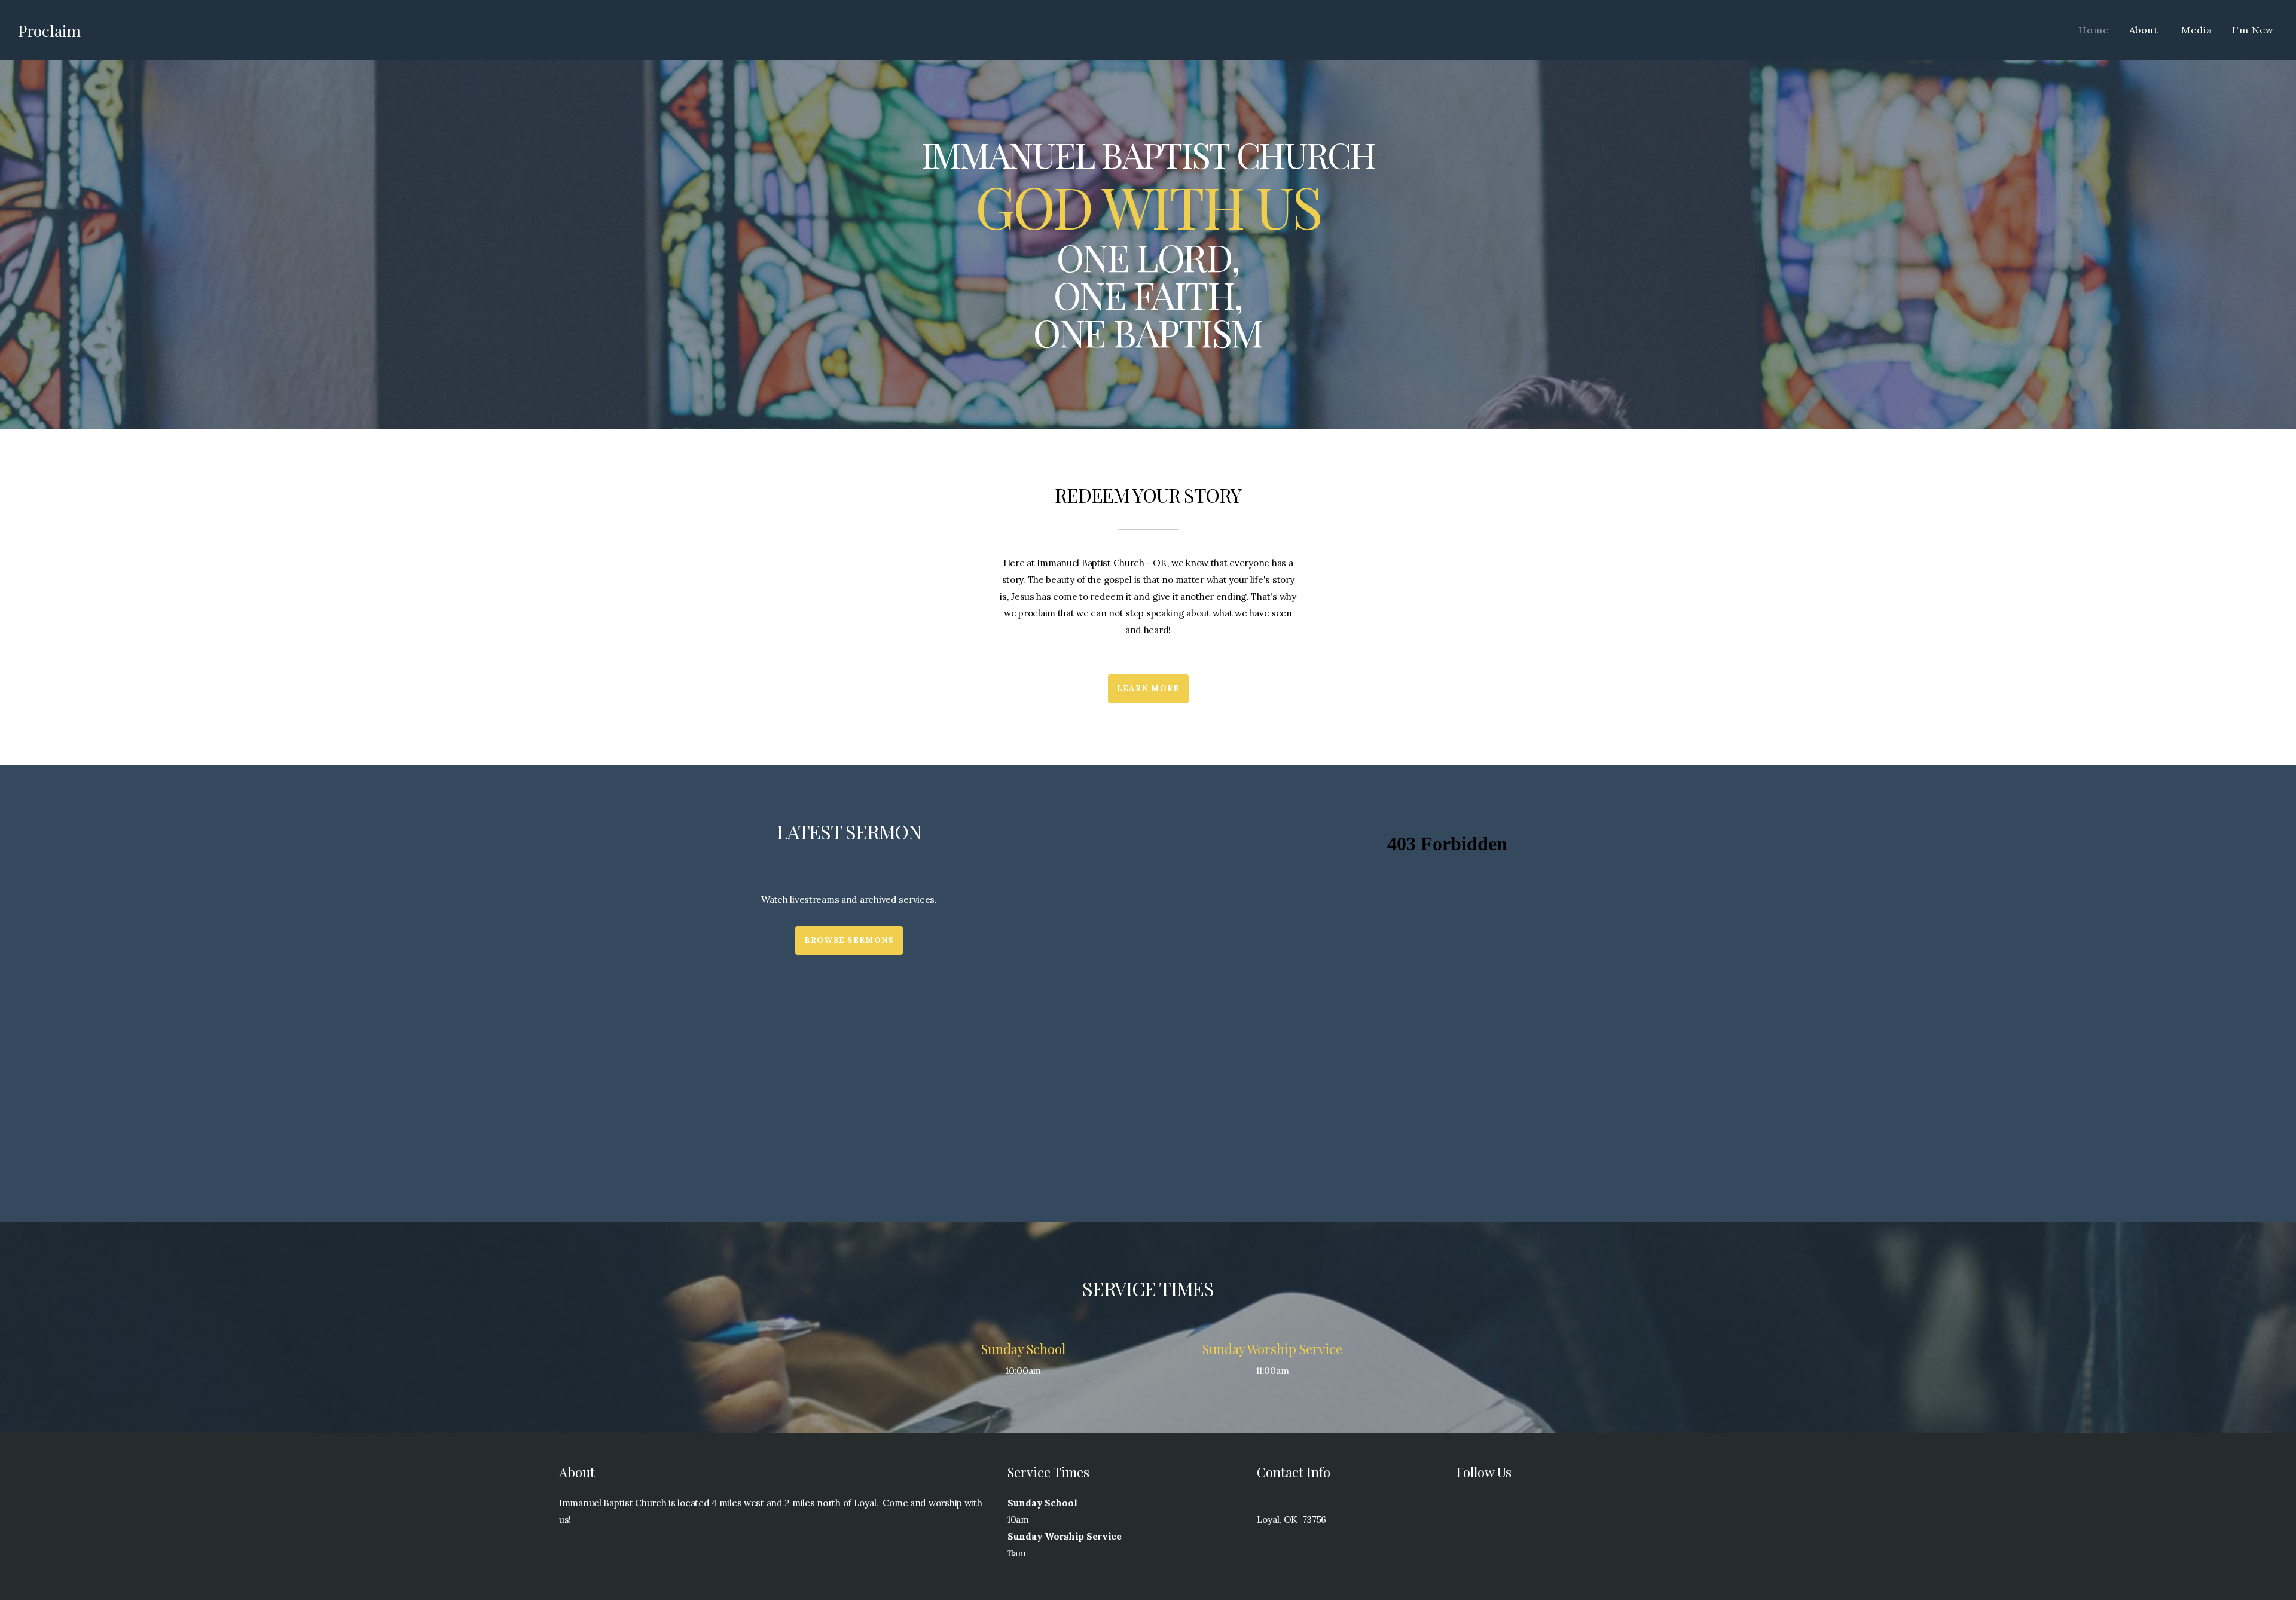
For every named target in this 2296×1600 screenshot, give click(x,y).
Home (2093, 30)
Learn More (1148, 688)
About (2145, 30)
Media (2196, 30)
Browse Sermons (849, 940)
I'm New (2253, 30)
